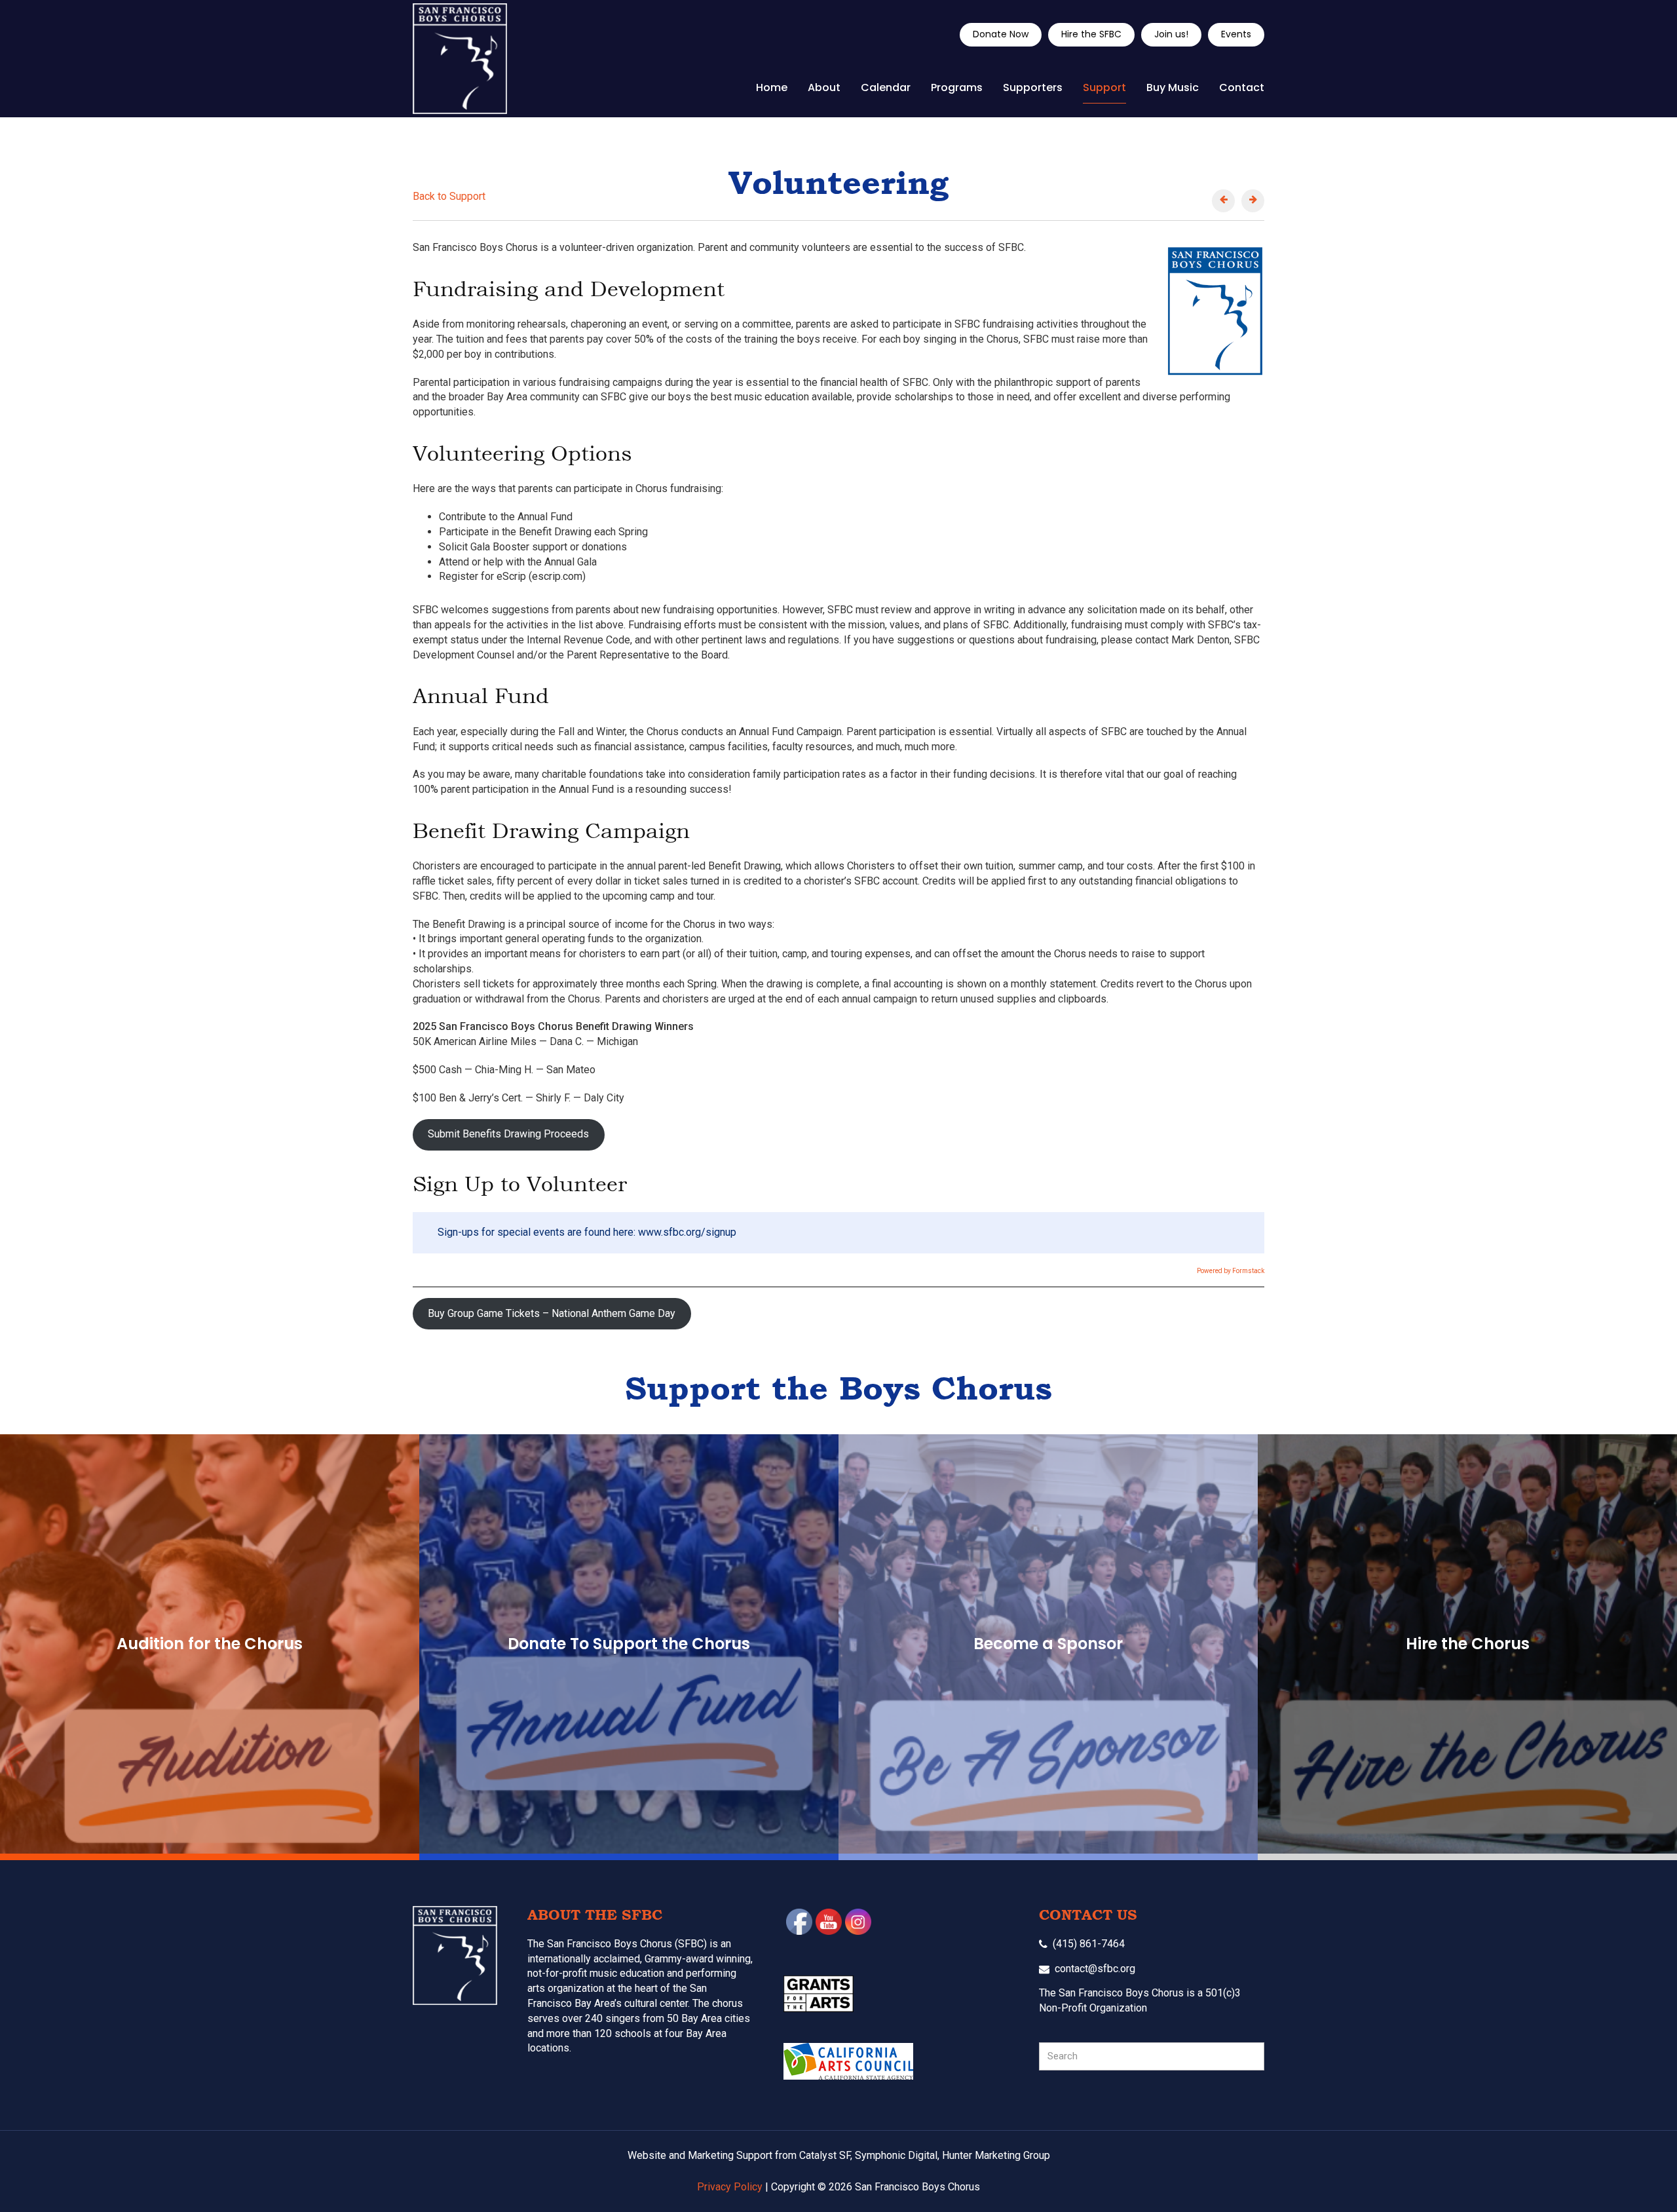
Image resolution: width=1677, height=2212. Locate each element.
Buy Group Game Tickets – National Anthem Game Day (552, 1313)
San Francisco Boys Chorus (460, 59)
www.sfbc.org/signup (687, 1232)
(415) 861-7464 (1089, 1944)
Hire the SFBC (1091, 34)
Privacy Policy (730, 2187)
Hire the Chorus (1468, 1644)
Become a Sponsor (1048, 1644)
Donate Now (1001, 34)
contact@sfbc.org (1095, 1969)
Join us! (1171, 34)
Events (1236, 34)
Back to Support (449, 196)
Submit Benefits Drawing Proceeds (508, 1134)
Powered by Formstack (1231, 1271)
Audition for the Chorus (210, 1644)
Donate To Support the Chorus (629, 1644)
